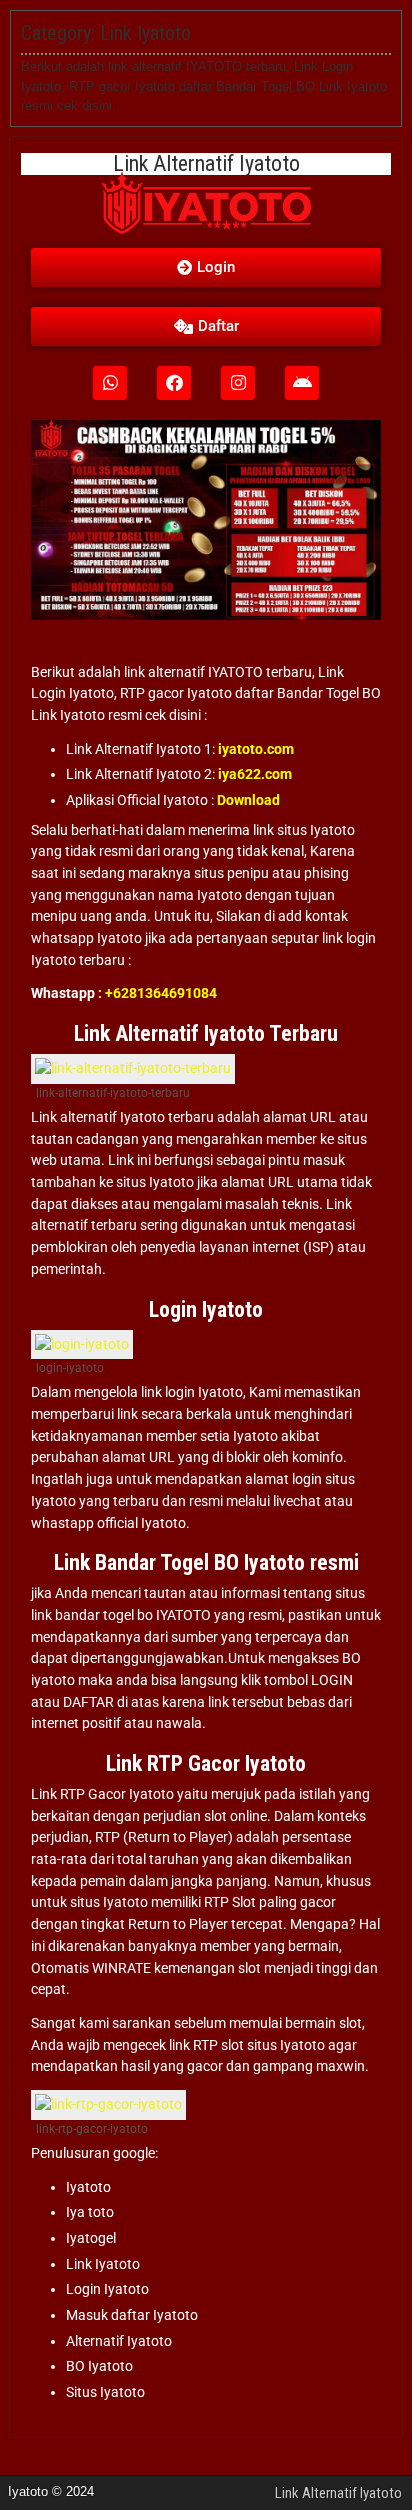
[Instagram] (238, 383)
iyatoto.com (256, 749)
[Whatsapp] (110, 383)
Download (248, 800)
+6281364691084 (161, 993)
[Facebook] (174, 383)
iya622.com (255, 774)
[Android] (302, 383)
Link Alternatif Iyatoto (338, 2493)
